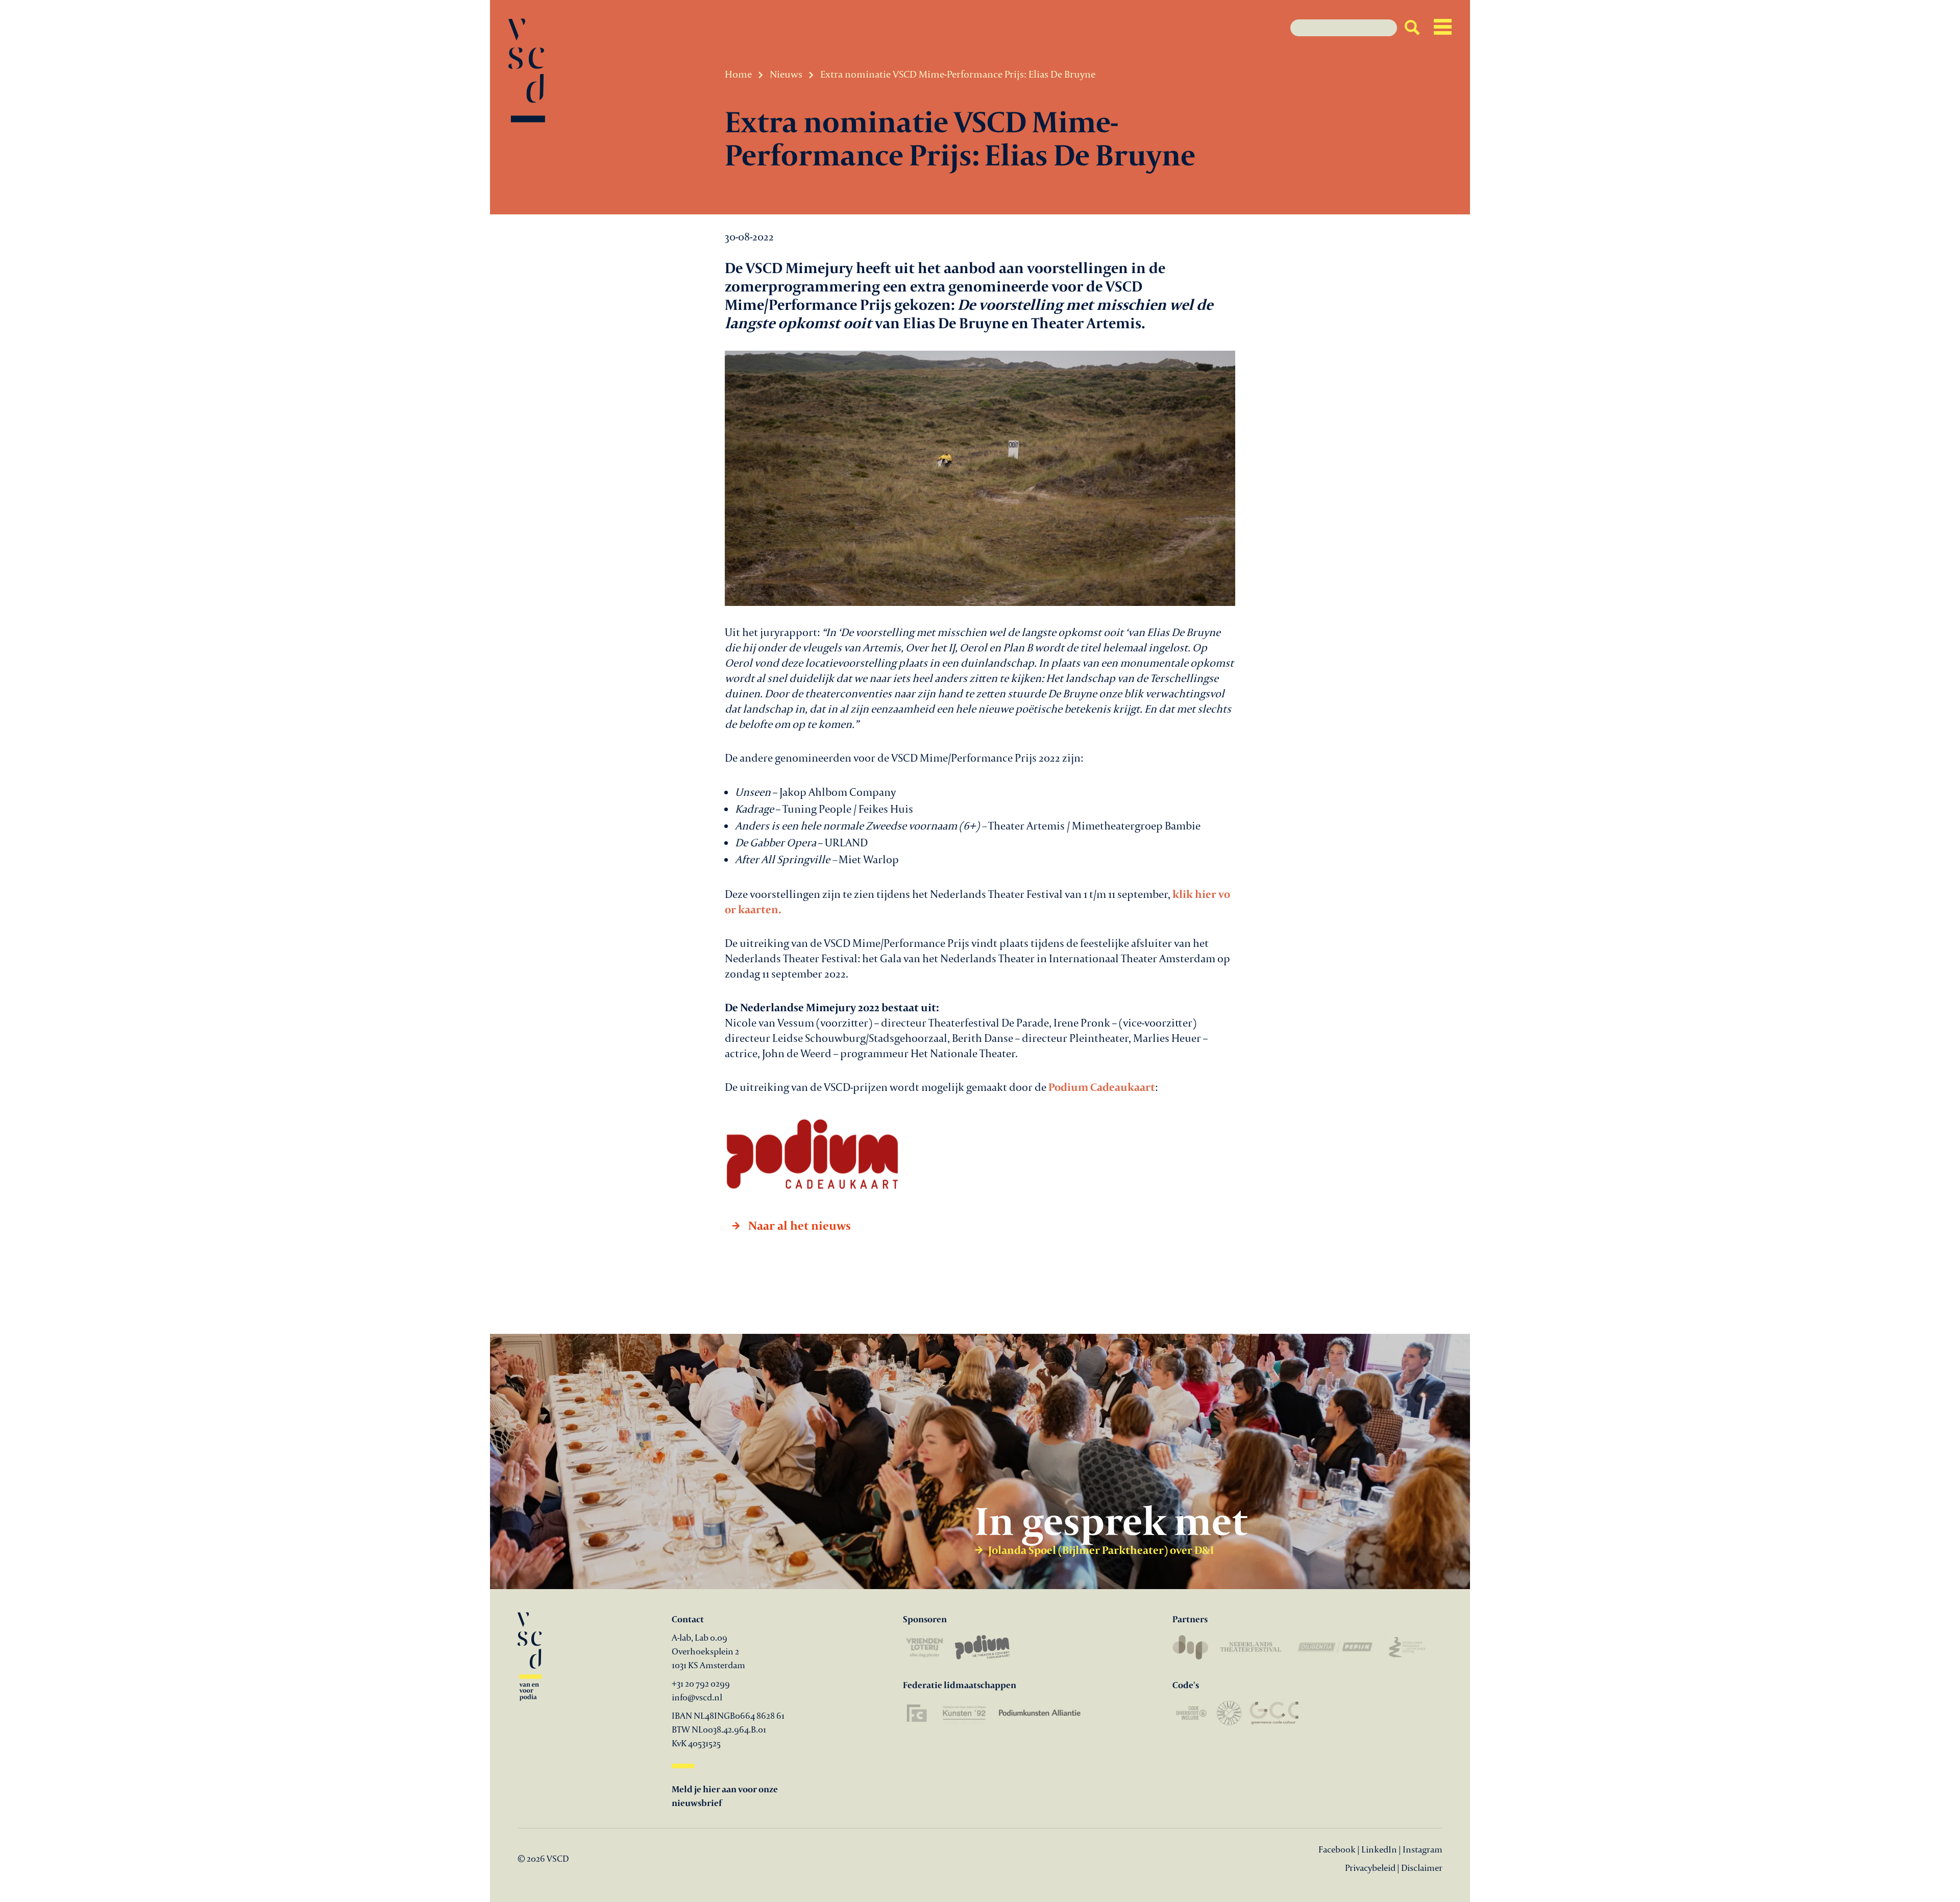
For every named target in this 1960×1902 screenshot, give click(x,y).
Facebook (1338, 1849)
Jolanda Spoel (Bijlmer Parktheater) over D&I (1101, 1550)
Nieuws (786, 74)
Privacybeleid (1370, 1868)
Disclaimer (1422, 1868)
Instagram (1423, 1849)
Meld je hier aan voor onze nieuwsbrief (725, 1796)
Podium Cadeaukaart (1102, 1087)
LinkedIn (1379, 1849)
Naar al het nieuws (798, 1225)
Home (738, 74)
